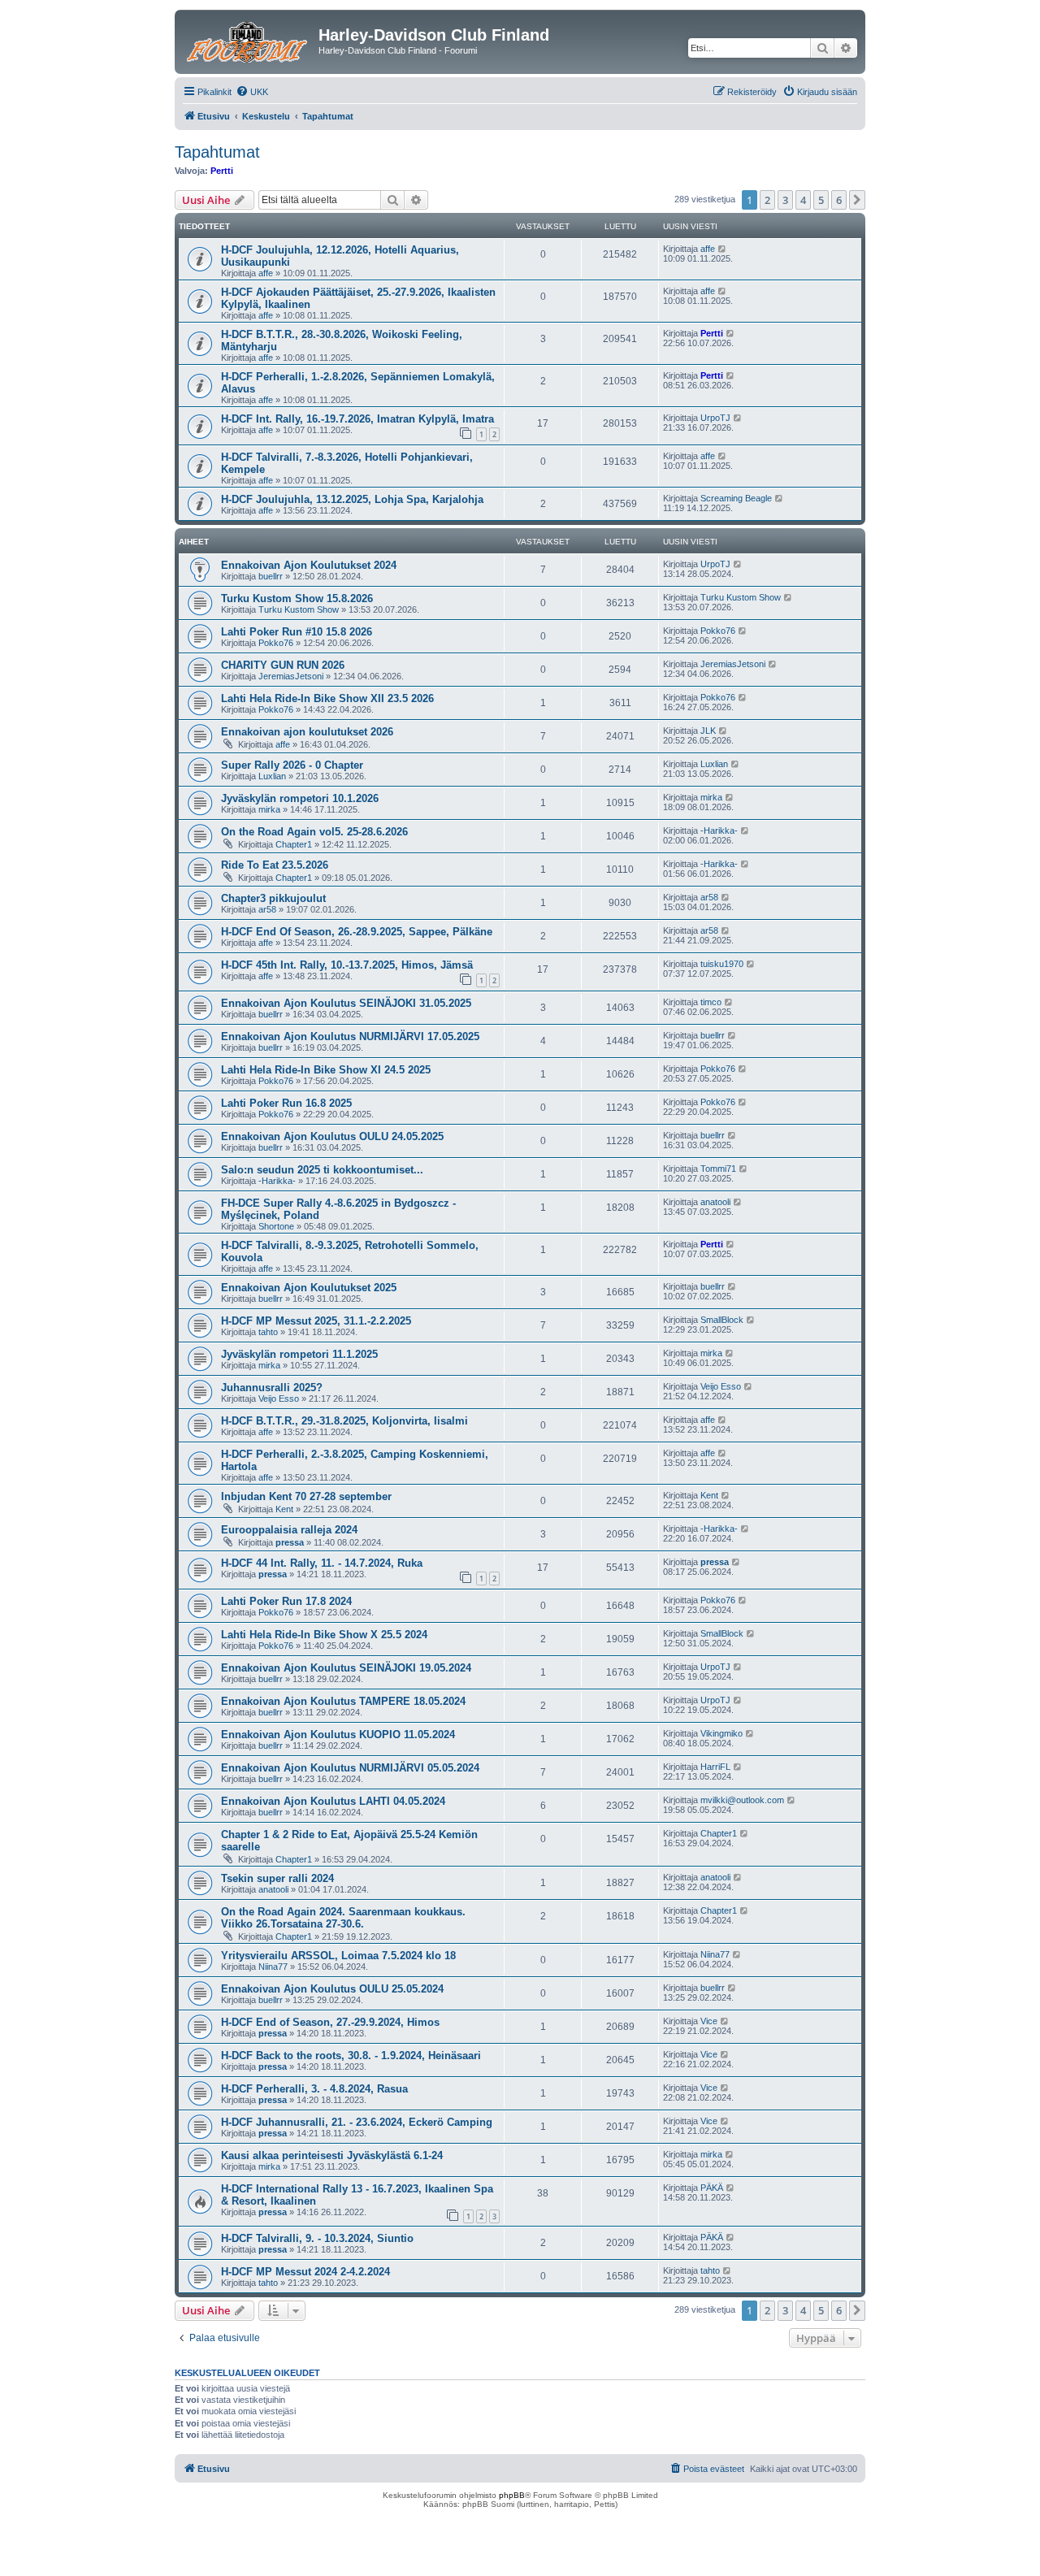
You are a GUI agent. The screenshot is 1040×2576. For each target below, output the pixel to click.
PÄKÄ (712, 2188)
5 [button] (821, 200)
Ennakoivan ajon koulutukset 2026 (307, 732)
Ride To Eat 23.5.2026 (275, 865)
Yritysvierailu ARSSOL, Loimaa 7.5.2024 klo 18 (338, 1956)
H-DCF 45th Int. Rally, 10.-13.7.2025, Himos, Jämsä (347, 965)
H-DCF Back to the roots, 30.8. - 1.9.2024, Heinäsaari (351, 2056)
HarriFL (715, 1767)
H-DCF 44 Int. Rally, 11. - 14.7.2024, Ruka (322, 1563)
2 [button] (767, 200)
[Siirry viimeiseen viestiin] (723, 249)
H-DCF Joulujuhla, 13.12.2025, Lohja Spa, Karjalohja (352, 499)
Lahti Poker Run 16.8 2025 (286, 1103)
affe (266, 273)
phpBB (512, 2495)
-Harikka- (719, 830)
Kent (284, 1509)
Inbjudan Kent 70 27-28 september (306, 1496)
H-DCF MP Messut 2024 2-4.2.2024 (305, 2272)
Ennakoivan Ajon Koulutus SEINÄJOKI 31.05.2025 (346, 1003)
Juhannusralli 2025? (272, 1388)
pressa (290, 1542)
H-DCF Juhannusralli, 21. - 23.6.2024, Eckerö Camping (357, 2122)
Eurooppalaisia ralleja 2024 (289, 1530)
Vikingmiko (721, 1733)
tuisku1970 (722, 964)
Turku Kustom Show (299, 609)
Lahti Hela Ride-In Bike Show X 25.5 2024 (324, 1635)
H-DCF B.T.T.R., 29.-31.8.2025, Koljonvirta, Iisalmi (344, 1421)
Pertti (222, 171)
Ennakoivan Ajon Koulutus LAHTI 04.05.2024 (333, 1801)
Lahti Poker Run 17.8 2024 (286, 1601)
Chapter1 (294, 844)
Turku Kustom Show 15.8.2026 (297, 598)
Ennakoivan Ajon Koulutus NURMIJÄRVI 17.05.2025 (350, 1036)
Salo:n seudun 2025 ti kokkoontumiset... (322, 1170)
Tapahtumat (217, 152)
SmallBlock (722, 1320)
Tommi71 (718, 1169)
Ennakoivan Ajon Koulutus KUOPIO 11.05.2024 (338, 1735)
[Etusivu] (249, 40)
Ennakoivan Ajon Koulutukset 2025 (309, 1288)
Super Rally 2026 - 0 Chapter (292, 765)
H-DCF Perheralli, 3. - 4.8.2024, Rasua (314, 2089)
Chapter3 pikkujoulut (273, 898)
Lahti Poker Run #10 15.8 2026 (297, 632)
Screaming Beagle (736, 498)
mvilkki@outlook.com (742, 1800)
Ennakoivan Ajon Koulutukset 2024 (309, 565)
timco (711, 1002)
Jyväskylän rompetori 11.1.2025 (299, 1354)
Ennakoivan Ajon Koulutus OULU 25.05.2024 (332, 1989)
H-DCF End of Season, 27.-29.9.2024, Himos (330, 2022)
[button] (857, 200)
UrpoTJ (715, 418)
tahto (268, 1332)
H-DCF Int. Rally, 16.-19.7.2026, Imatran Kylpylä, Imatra (357, 419)
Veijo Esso (279, 1399)
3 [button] (785, 200)
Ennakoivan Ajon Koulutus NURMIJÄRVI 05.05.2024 (350, 1768)
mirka (269, 809)
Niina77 (273, 1967)
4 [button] (803, 200)
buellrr (271, 576)
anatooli (715, 1202)
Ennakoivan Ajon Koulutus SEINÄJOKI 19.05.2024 (346, 1668)
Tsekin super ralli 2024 (277, 1878)
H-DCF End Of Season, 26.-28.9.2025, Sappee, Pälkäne (357, 932)
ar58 (267, 909)
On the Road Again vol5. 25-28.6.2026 (314, 832)
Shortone (276, 1226)
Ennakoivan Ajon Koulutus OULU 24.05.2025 (332, 1136)
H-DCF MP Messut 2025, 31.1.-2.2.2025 (316, 1321)
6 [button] (839, 200)
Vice (709, 2021)
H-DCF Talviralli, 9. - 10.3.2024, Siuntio (317, 2238)
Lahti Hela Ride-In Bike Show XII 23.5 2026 (327, 698)
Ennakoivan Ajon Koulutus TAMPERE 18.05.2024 (343, 1701)
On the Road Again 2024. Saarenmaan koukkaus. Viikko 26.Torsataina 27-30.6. (343, 1918)
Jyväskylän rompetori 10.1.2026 (300, 798)
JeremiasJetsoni (291, 676)
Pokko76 (276, 643)
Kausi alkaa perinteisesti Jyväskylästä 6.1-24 (332, 2155)
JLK (708, 731)
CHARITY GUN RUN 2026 (283, 665)
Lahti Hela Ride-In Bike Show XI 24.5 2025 (326, 1070)
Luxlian (272, 776)
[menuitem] (252, 92)
